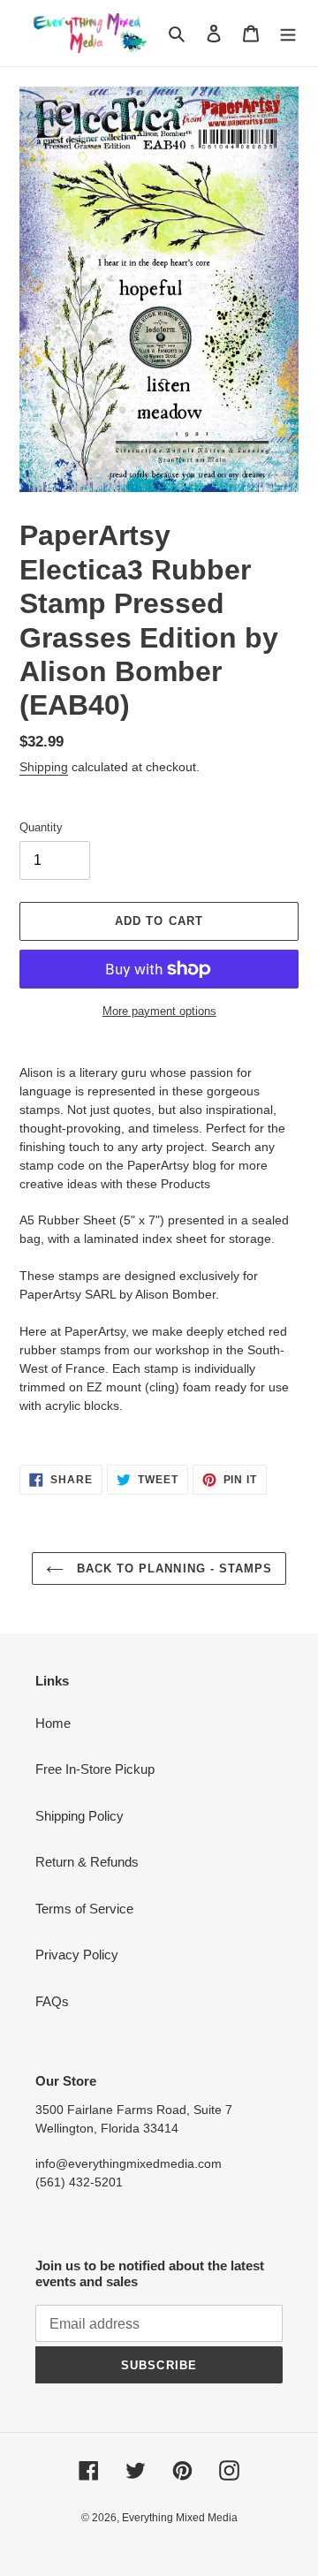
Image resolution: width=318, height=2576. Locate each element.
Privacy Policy (77, 1955)
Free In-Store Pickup (95, 1769)
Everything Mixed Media (180, 2518)
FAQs (52, 2001)
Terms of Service (84, 1909)
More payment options (159, 1011)
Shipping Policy (79, 1816)
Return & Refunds (87, 1862)
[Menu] (288, 33)
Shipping (44, 767)
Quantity (41, 827)
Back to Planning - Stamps (172, 1568)
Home (53, 1723)
